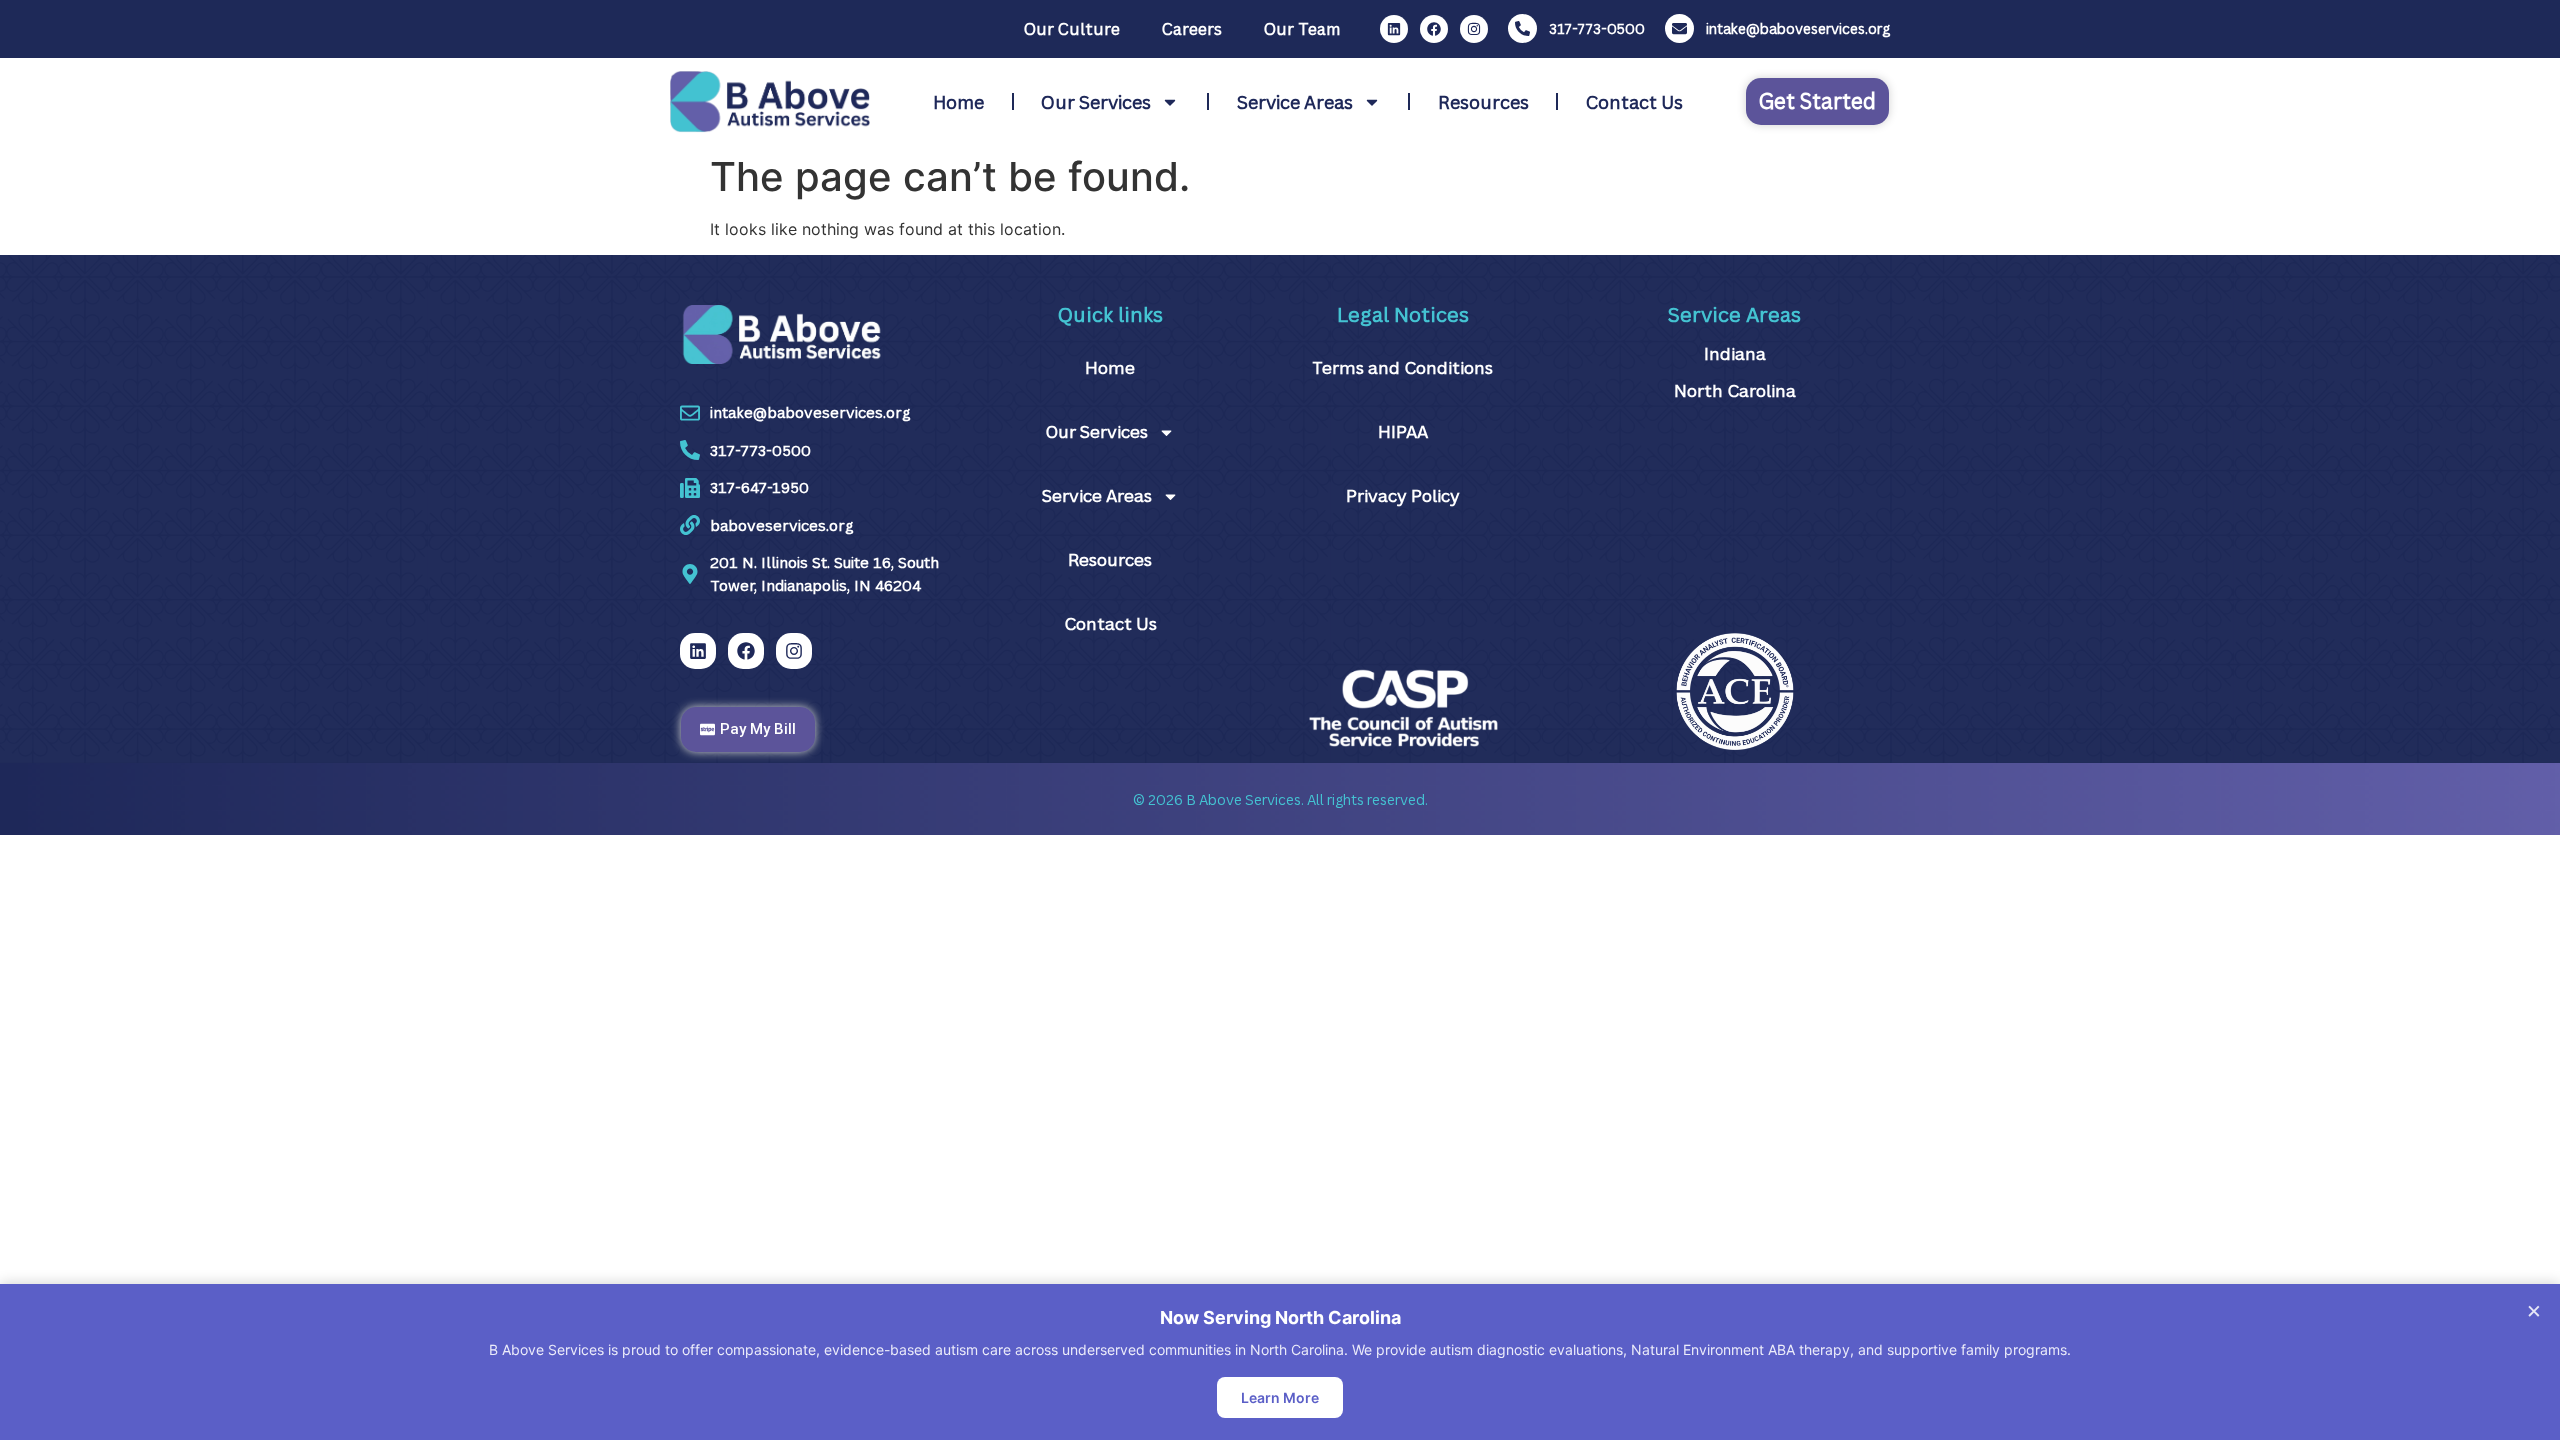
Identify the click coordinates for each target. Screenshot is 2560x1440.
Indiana (1735, 353)
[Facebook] (1434, 29)
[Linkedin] (1394, 29)
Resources (1483, 102)
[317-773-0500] (1522, 28)
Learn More (1280, 1397)
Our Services (1096, 102)
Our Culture (1072, 29)
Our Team (1302, 29)
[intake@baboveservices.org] (1679, 28)
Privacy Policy (1403, 495)
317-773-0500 (1597, 28)
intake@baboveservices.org (1798, 28)
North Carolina (1735, 390)
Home (958, 102)
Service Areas (1295, 102)
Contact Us (1634, 102)
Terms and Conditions (1402, 367)
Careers (1192, 29)
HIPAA (1403, 431)
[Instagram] (1474, 29)
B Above (1214, 799)
